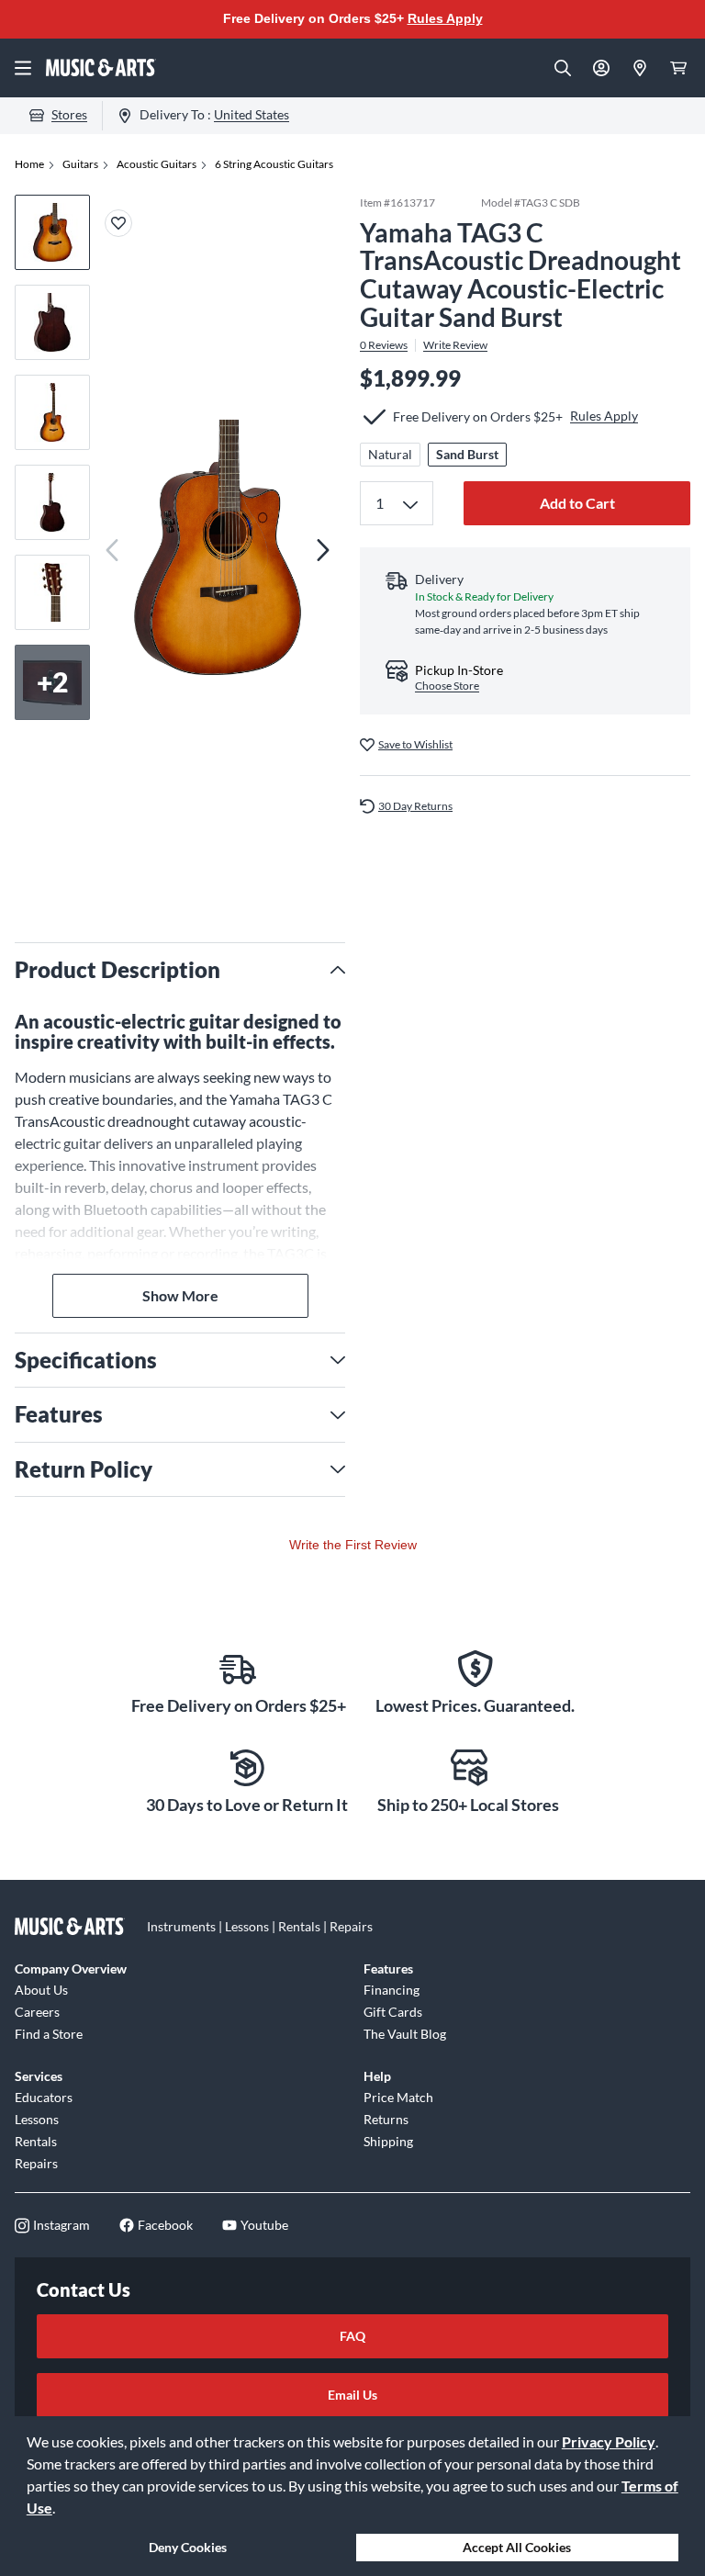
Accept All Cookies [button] (517, 2547)
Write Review (455, 345)
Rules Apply (445, 18)
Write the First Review (353, 1545)
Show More (180, 1295)
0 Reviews (384, 345)
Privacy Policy (609, 2441)
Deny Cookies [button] (188, 2547)
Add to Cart (577, 503)
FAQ (352, 2336)
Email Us (352, 2395)
